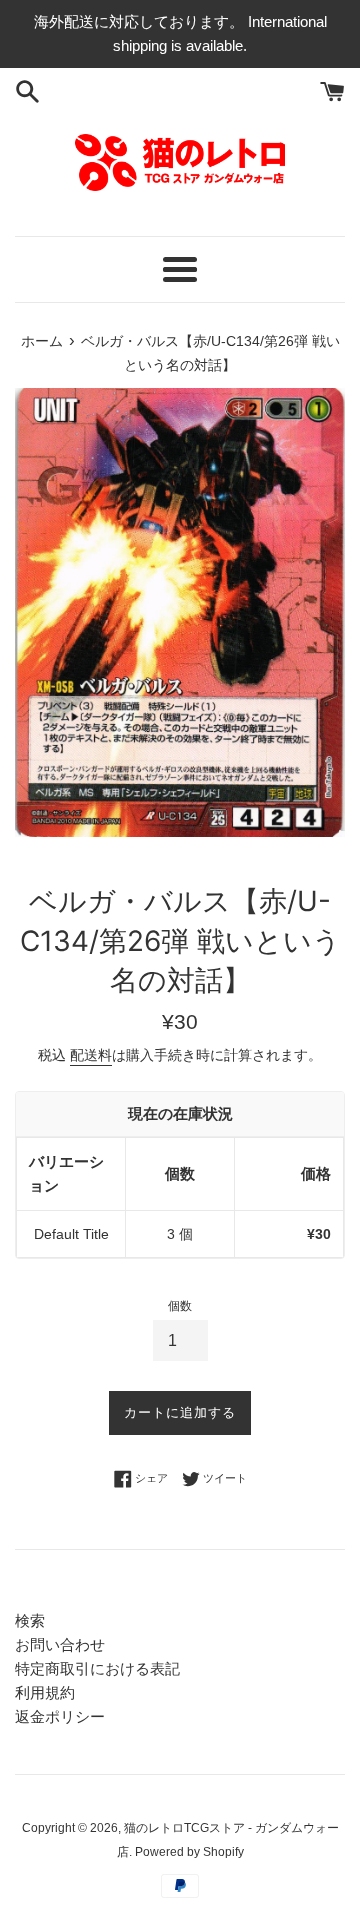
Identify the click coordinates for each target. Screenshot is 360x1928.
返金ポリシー (60, 1716)
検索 (30, 1620)
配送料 (91, 1055)
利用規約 (45, 1692)
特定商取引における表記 (97, 1668)
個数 (180, 1306)
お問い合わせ (60, 1644)
